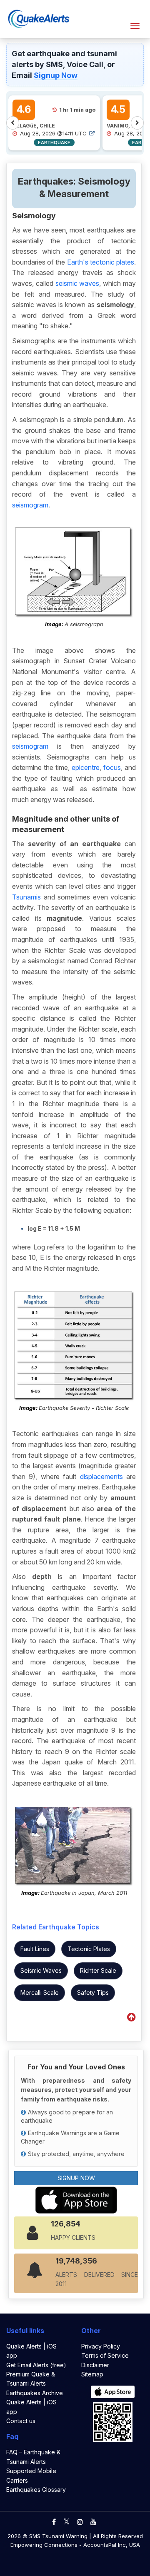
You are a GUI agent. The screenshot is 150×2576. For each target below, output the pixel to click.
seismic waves (77, 283)
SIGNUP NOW (76, 2178)
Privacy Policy (101, 2346)
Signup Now (56, 75)
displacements (101, 1477)
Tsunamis (26, 897)
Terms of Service (105, 2355)
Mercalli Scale (40, 1993)
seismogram (30, 505)
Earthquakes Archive (35, 2393)
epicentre (86, 767)
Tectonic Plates (89, 1949)
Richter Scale (98, 1970)
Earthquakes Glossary (36, 2490)
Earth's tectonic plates (101, 262)
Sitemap (92, 2374)
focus (112, 767)
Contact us (21, 2421)
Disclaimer (95, 2365)
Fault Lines (35, 1949)
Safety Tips (93, 1993)
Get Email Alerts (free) (36, 2365)
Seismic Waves (41, 1970)
